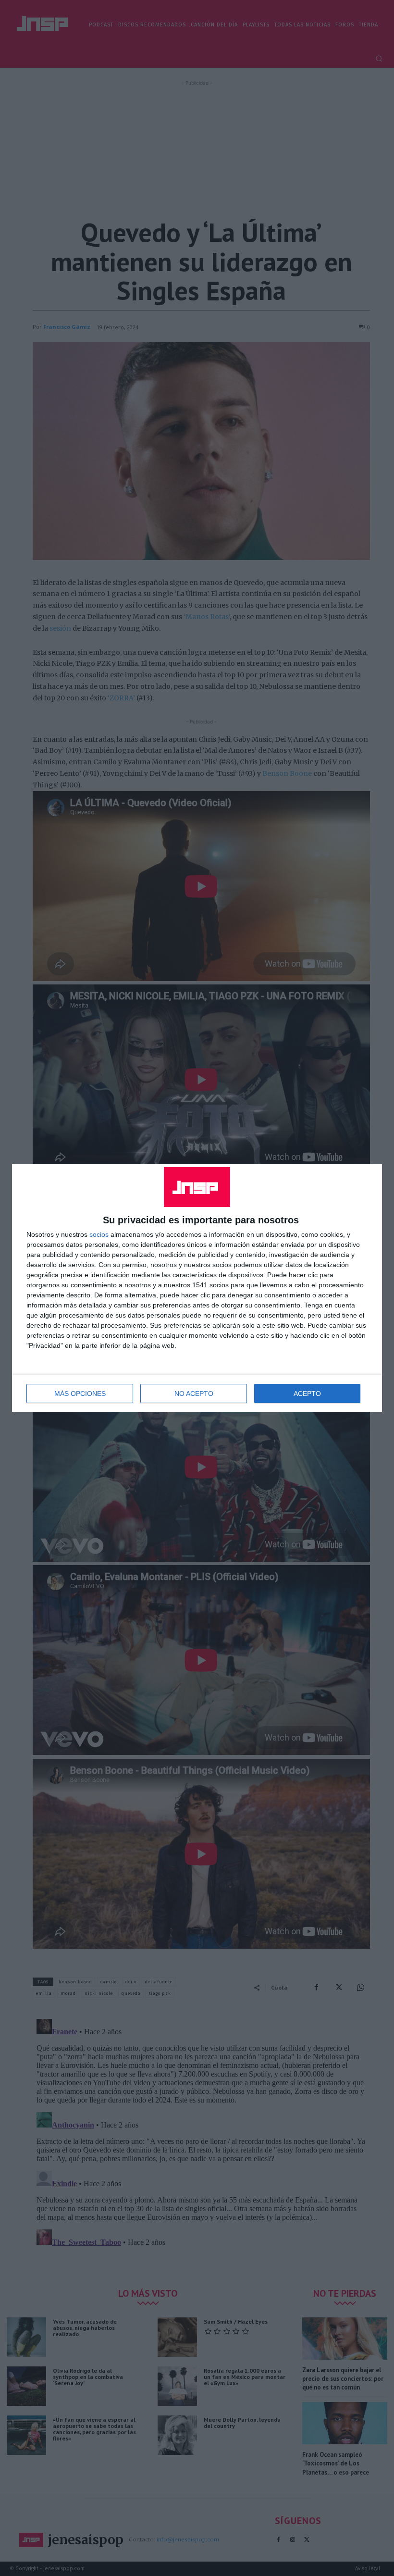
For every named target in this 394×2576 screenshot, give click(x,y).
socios (99, 1234)
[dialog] (197, 1288)
